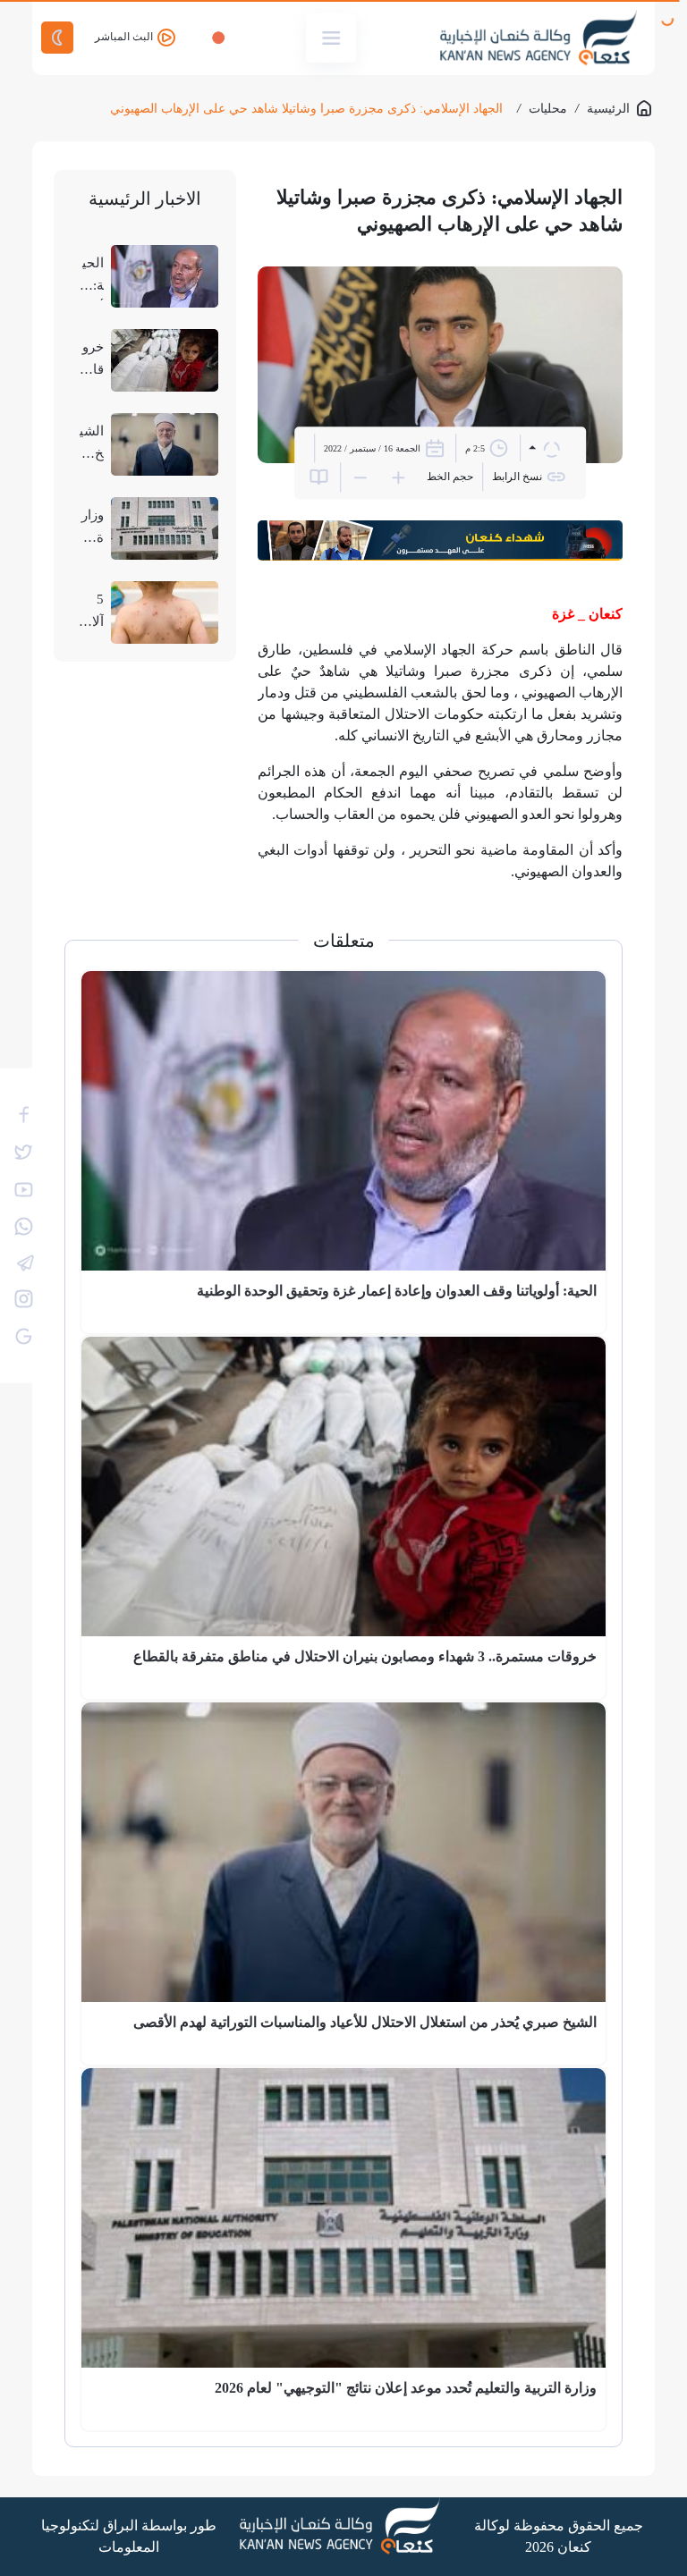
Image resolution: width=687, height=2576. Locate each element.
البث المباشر (125, 37)
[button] (545, 448)
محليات (548, 109)
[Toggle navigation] (331, 38)
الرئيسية (608, 109)
